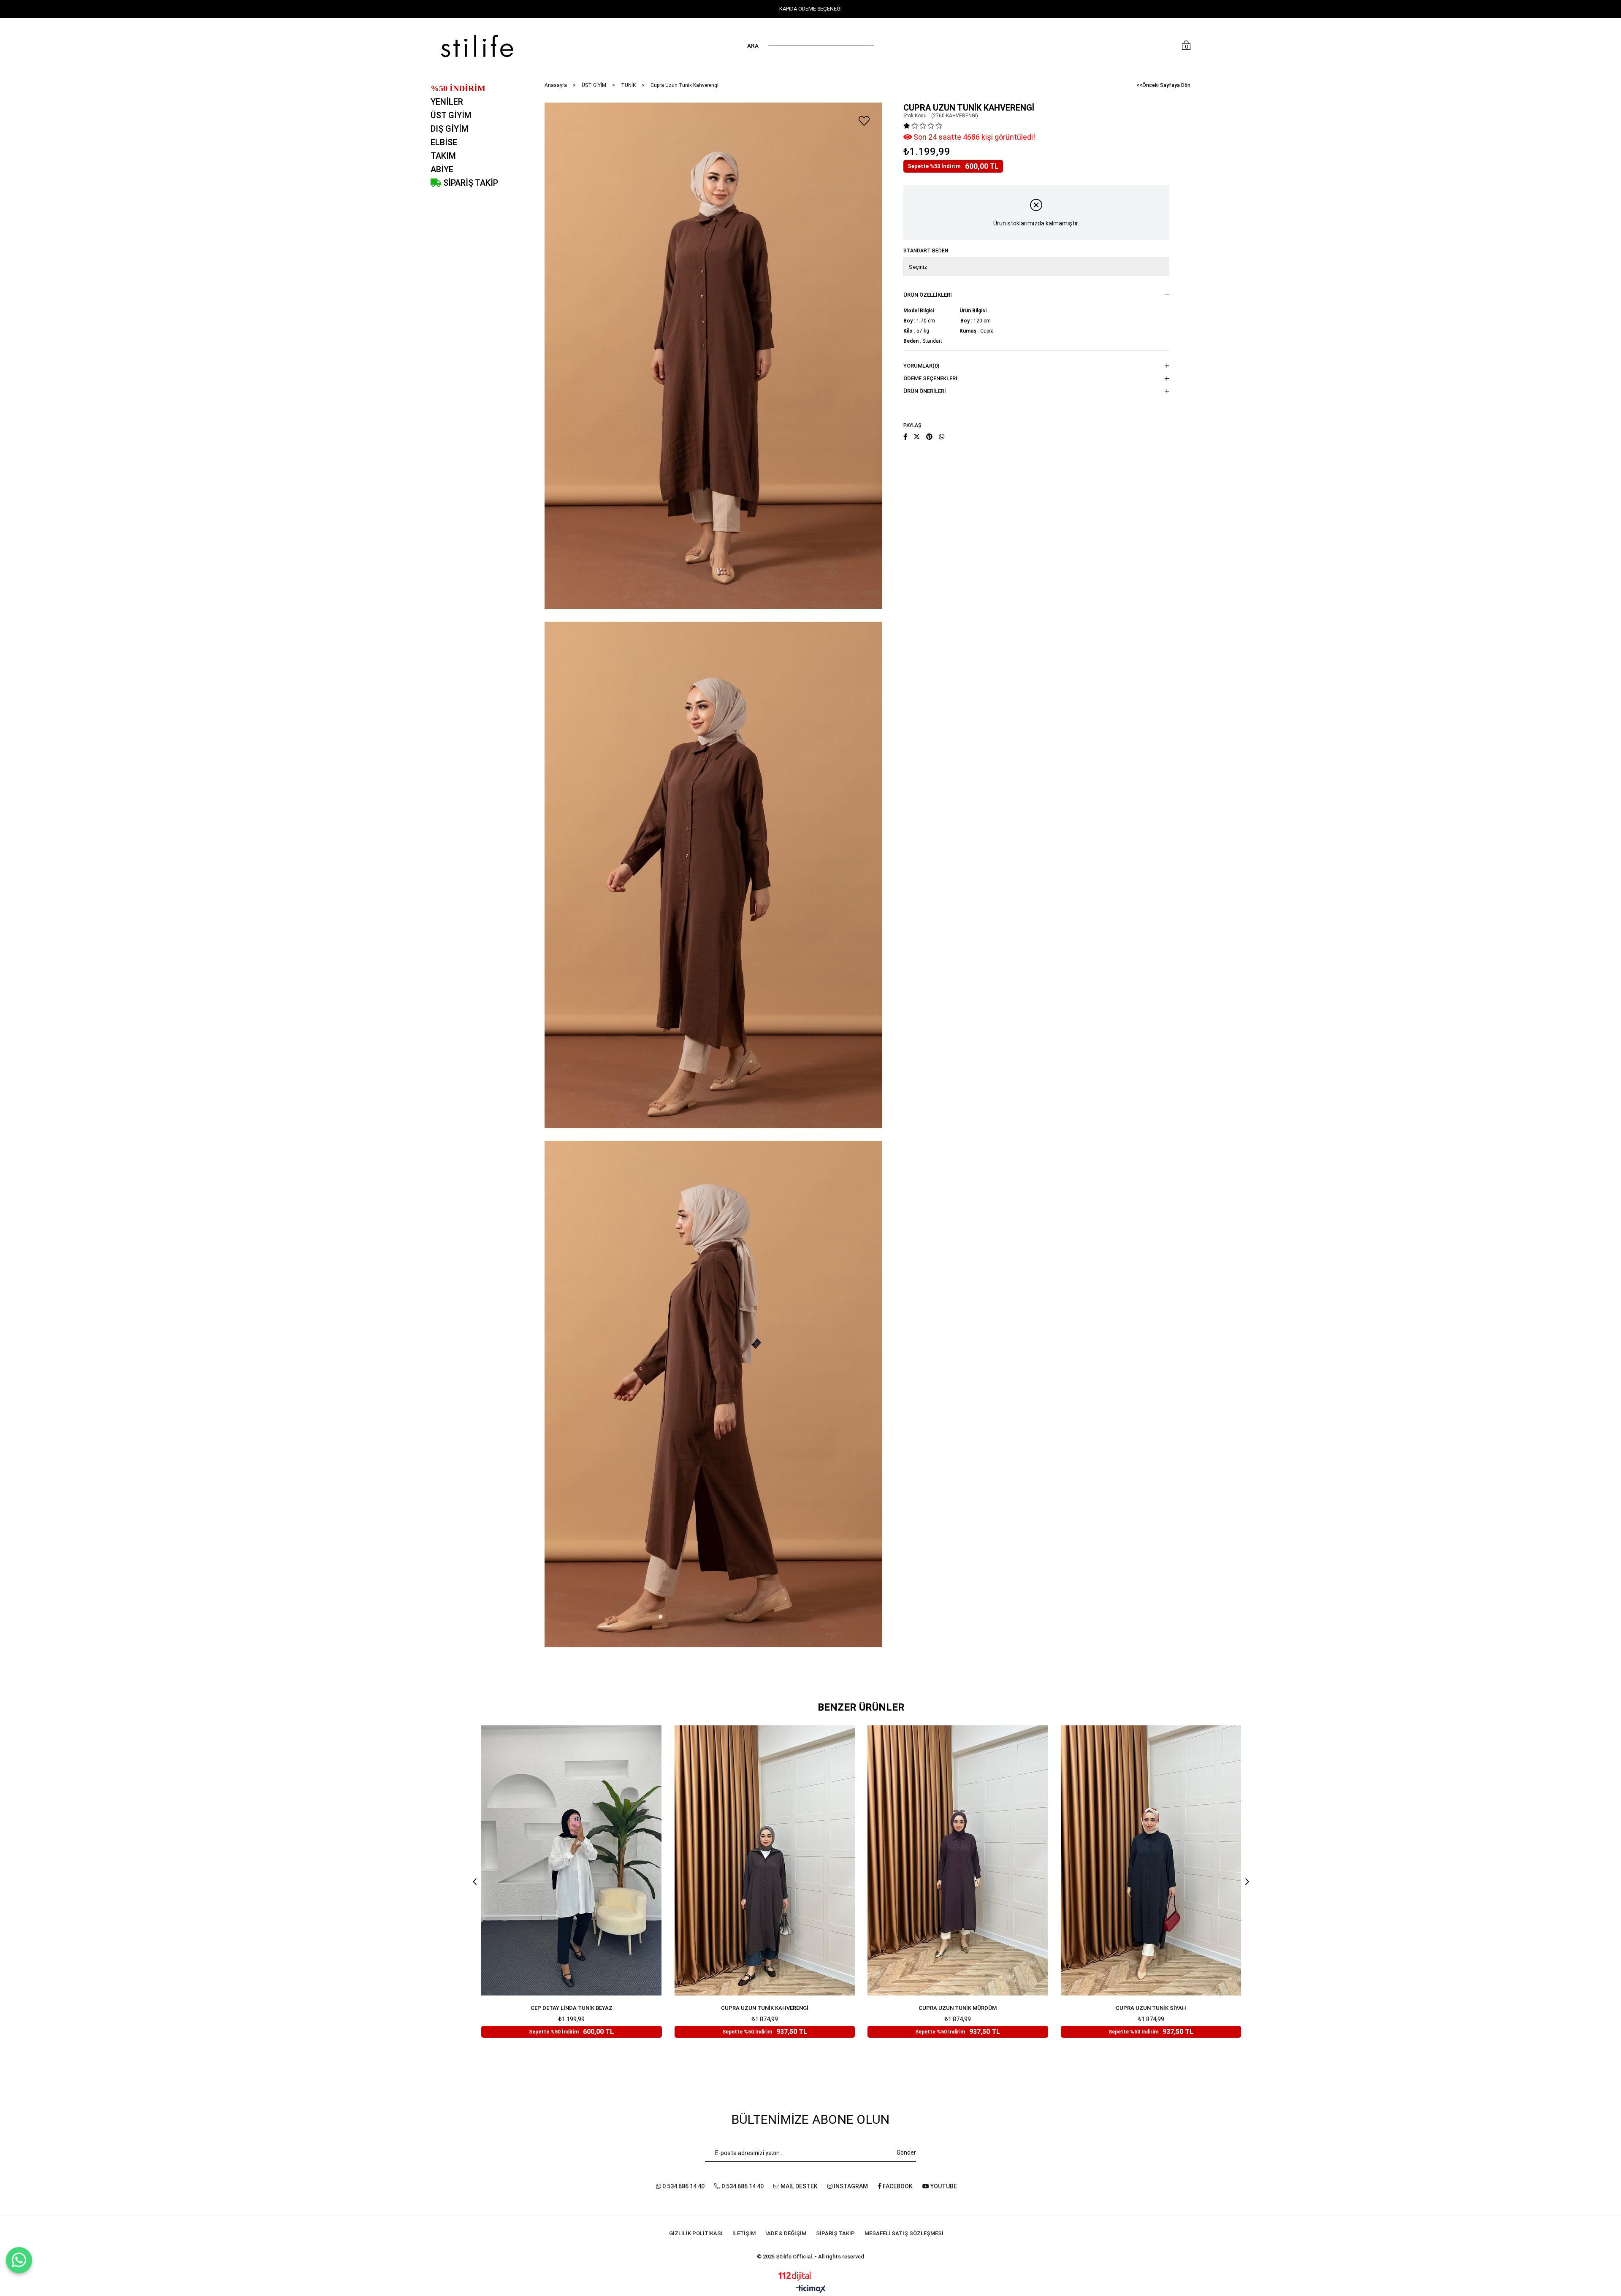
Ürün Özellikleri (928, 295)
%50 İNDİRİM (458, 88)
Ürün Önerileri (925, 391)
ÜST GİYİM (451, 115)
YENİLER (447, 102)
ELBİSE (444, 142)
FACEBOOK (897, 2186)
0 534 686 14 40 (683, 2186)
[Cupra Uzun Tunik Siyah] (1151, 1860)
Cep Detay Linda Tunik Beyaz (572, 2008)
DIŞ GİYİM (450, 129)
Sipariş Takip (835, 2233)
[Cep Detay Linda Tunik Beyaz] (572, 1860)
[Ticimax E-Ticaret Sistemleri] (811, 2289)
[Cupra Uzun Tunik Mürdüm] (958, 1860)
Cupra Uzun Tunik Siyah (1151, 2008)
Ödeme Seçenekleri (930, 378)
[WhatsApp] (19, 2260)
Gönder (906, 2152)
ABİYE (442, 169)
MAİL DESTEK (798, 2186)
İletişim (744, 2233)
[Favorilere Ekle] (864, 121)
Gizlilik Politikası (696, 2233)
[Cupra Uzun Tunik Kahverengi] (765, 1860)
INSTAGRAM (850, 2186)
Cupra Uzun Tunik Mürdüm (958, 2008)
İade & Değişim (786, 2233)
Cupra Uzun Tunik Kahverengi (765, 2008)
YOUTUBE (943, 2186)
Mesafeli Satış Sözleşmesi (904, 2233)
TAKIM (443, 156)
